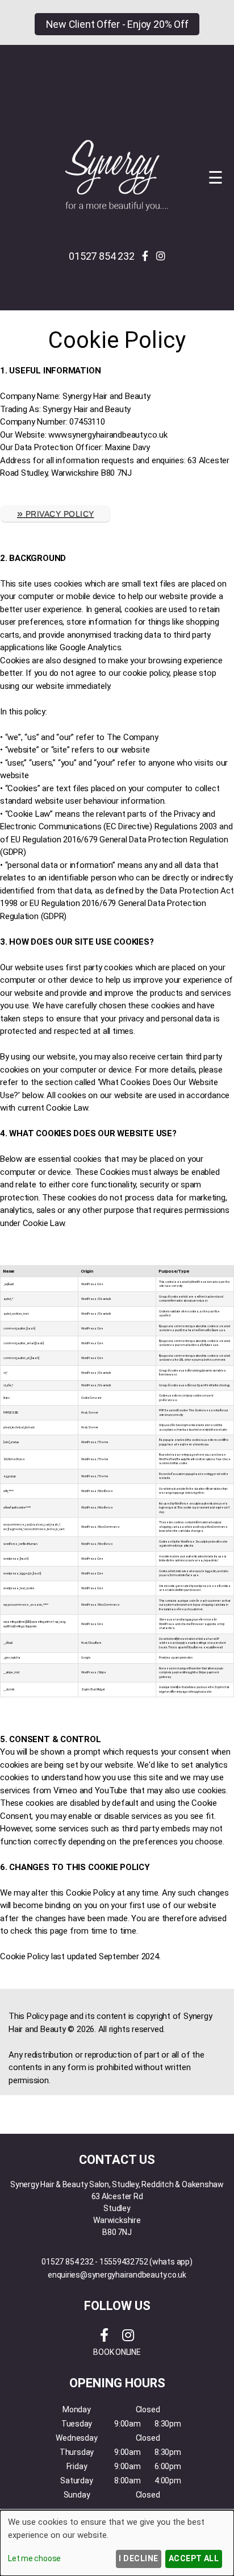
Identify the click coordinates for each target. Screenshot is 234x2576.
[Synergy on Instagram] (161, 256)
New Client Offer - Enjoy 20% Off (117, 24)
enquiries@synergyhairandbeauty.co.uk (117, 2275)
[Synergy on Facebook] (145, 256)
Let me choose (34, 2558)
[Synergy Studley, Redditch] (117, 210)
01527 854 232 (101, 256)
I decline (138, 2558)
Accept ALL (194, 2558)
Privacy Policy (55, 513)
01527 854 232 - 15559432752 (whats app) (117, 2262)
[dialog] (117, 2543)
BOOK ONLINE (117, 2352)
